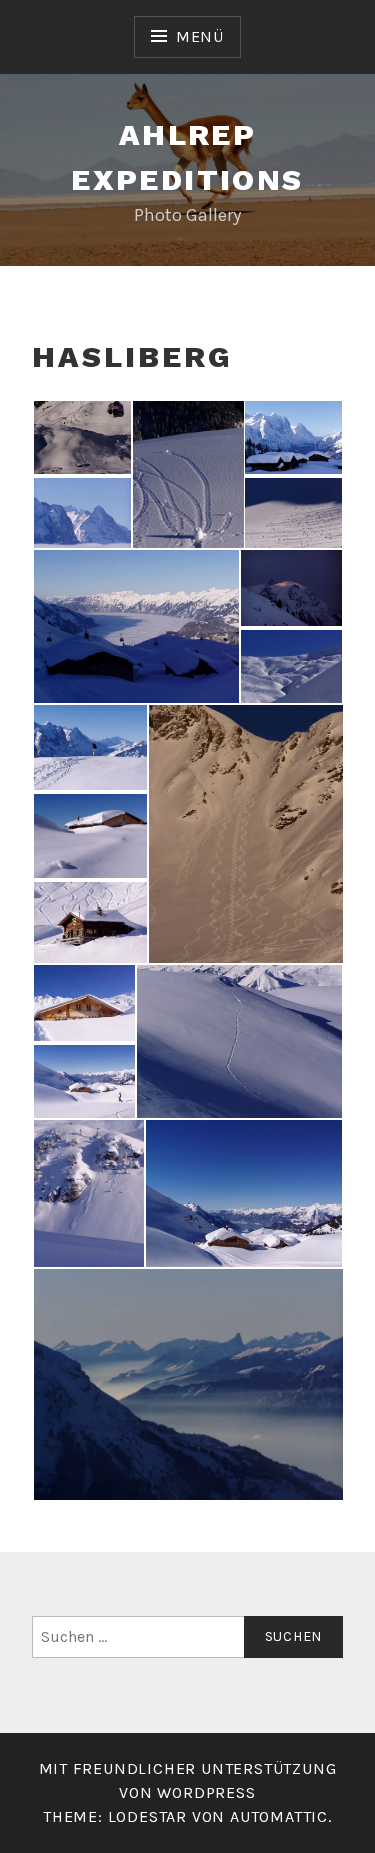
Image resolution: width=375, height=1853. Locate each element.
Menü (200, 36)
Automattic (279, 1816)
